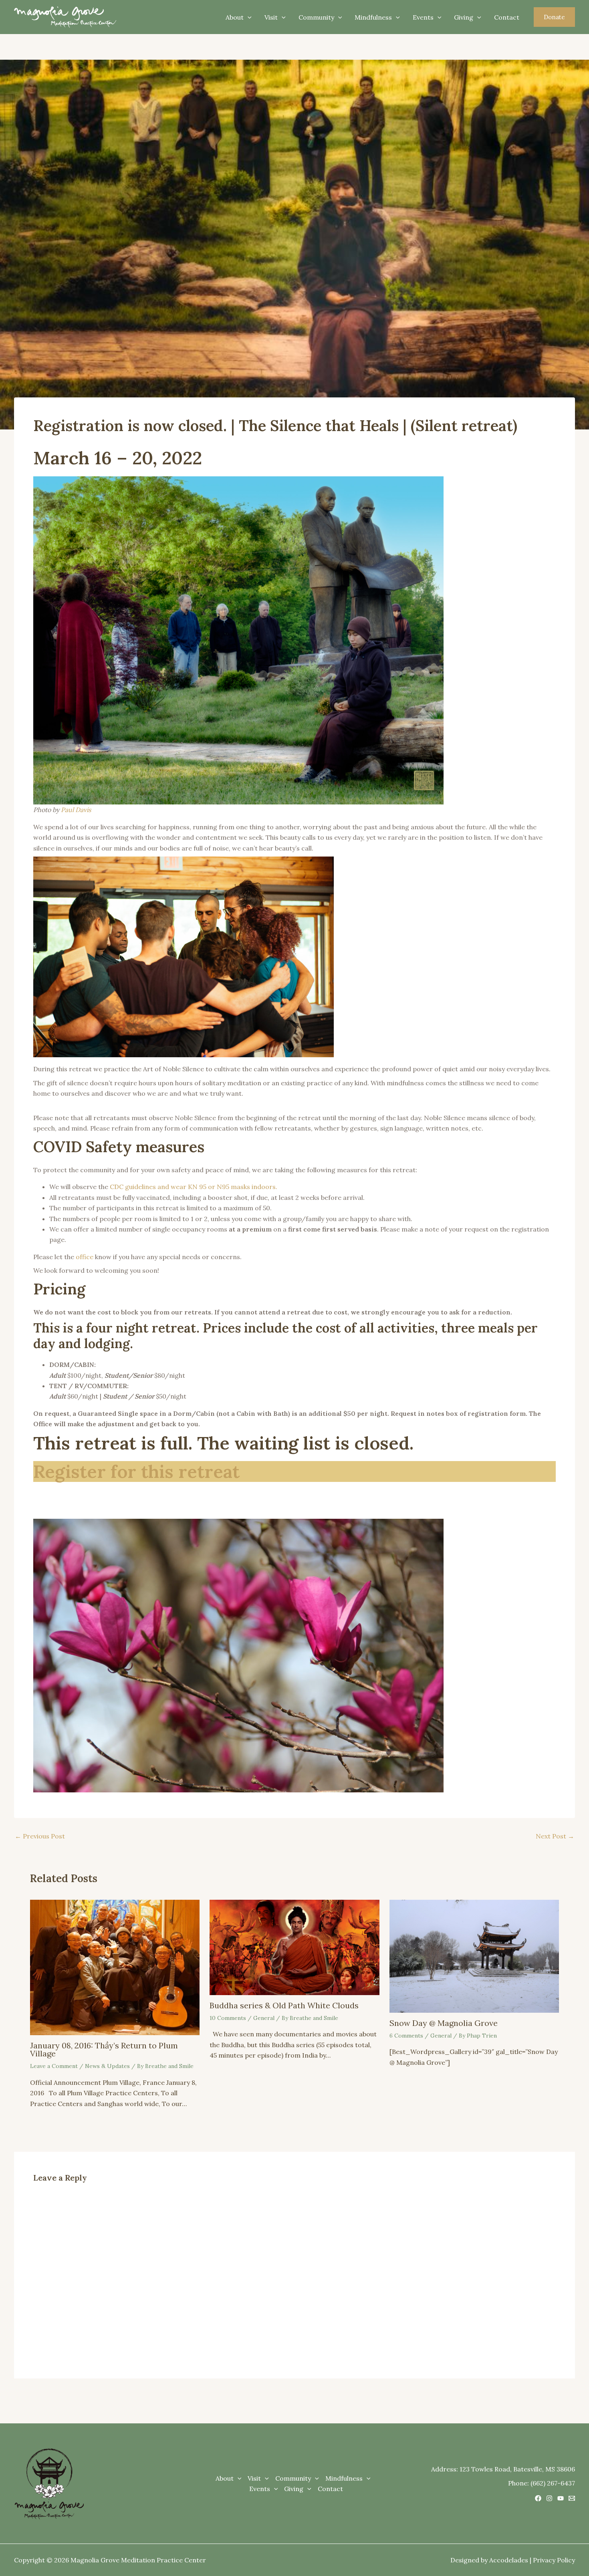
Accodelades (509, 2560)
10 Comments (228, 2018)
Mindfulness (373, 17)
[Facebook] (538, 2498)
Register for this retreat (136, 1471)
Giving (464, 17)
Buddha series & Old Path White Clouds (284, 2005)
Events (423, 17)
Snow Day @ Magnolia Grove (444, 2023)
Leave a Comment (54, 2066)
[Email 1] (572, 2498)
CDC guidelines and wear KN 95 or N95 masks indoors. (194, 1187)
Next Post (555, 1836)
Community (316, 17)
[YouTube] (561, 2498)
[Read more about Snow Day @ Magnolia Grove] (474, 1955)
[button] (554, 17)
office (85, 1257)
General (264, 2018)
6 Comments (406, 2036)
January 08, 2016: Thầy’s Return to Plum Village (104, 2049)
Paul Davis (76, 810)
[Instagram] (549, 2498)
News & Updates (107, 2066)
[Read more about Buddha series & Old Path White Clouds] (294, 1947)
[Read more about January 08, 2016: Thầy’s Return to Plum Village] (115, 1967)
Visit (271, 17)
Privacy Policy (554, 2560)
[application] (248, 17)
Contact (507, 17)
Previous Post (40, 1836)
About (235, 17)
